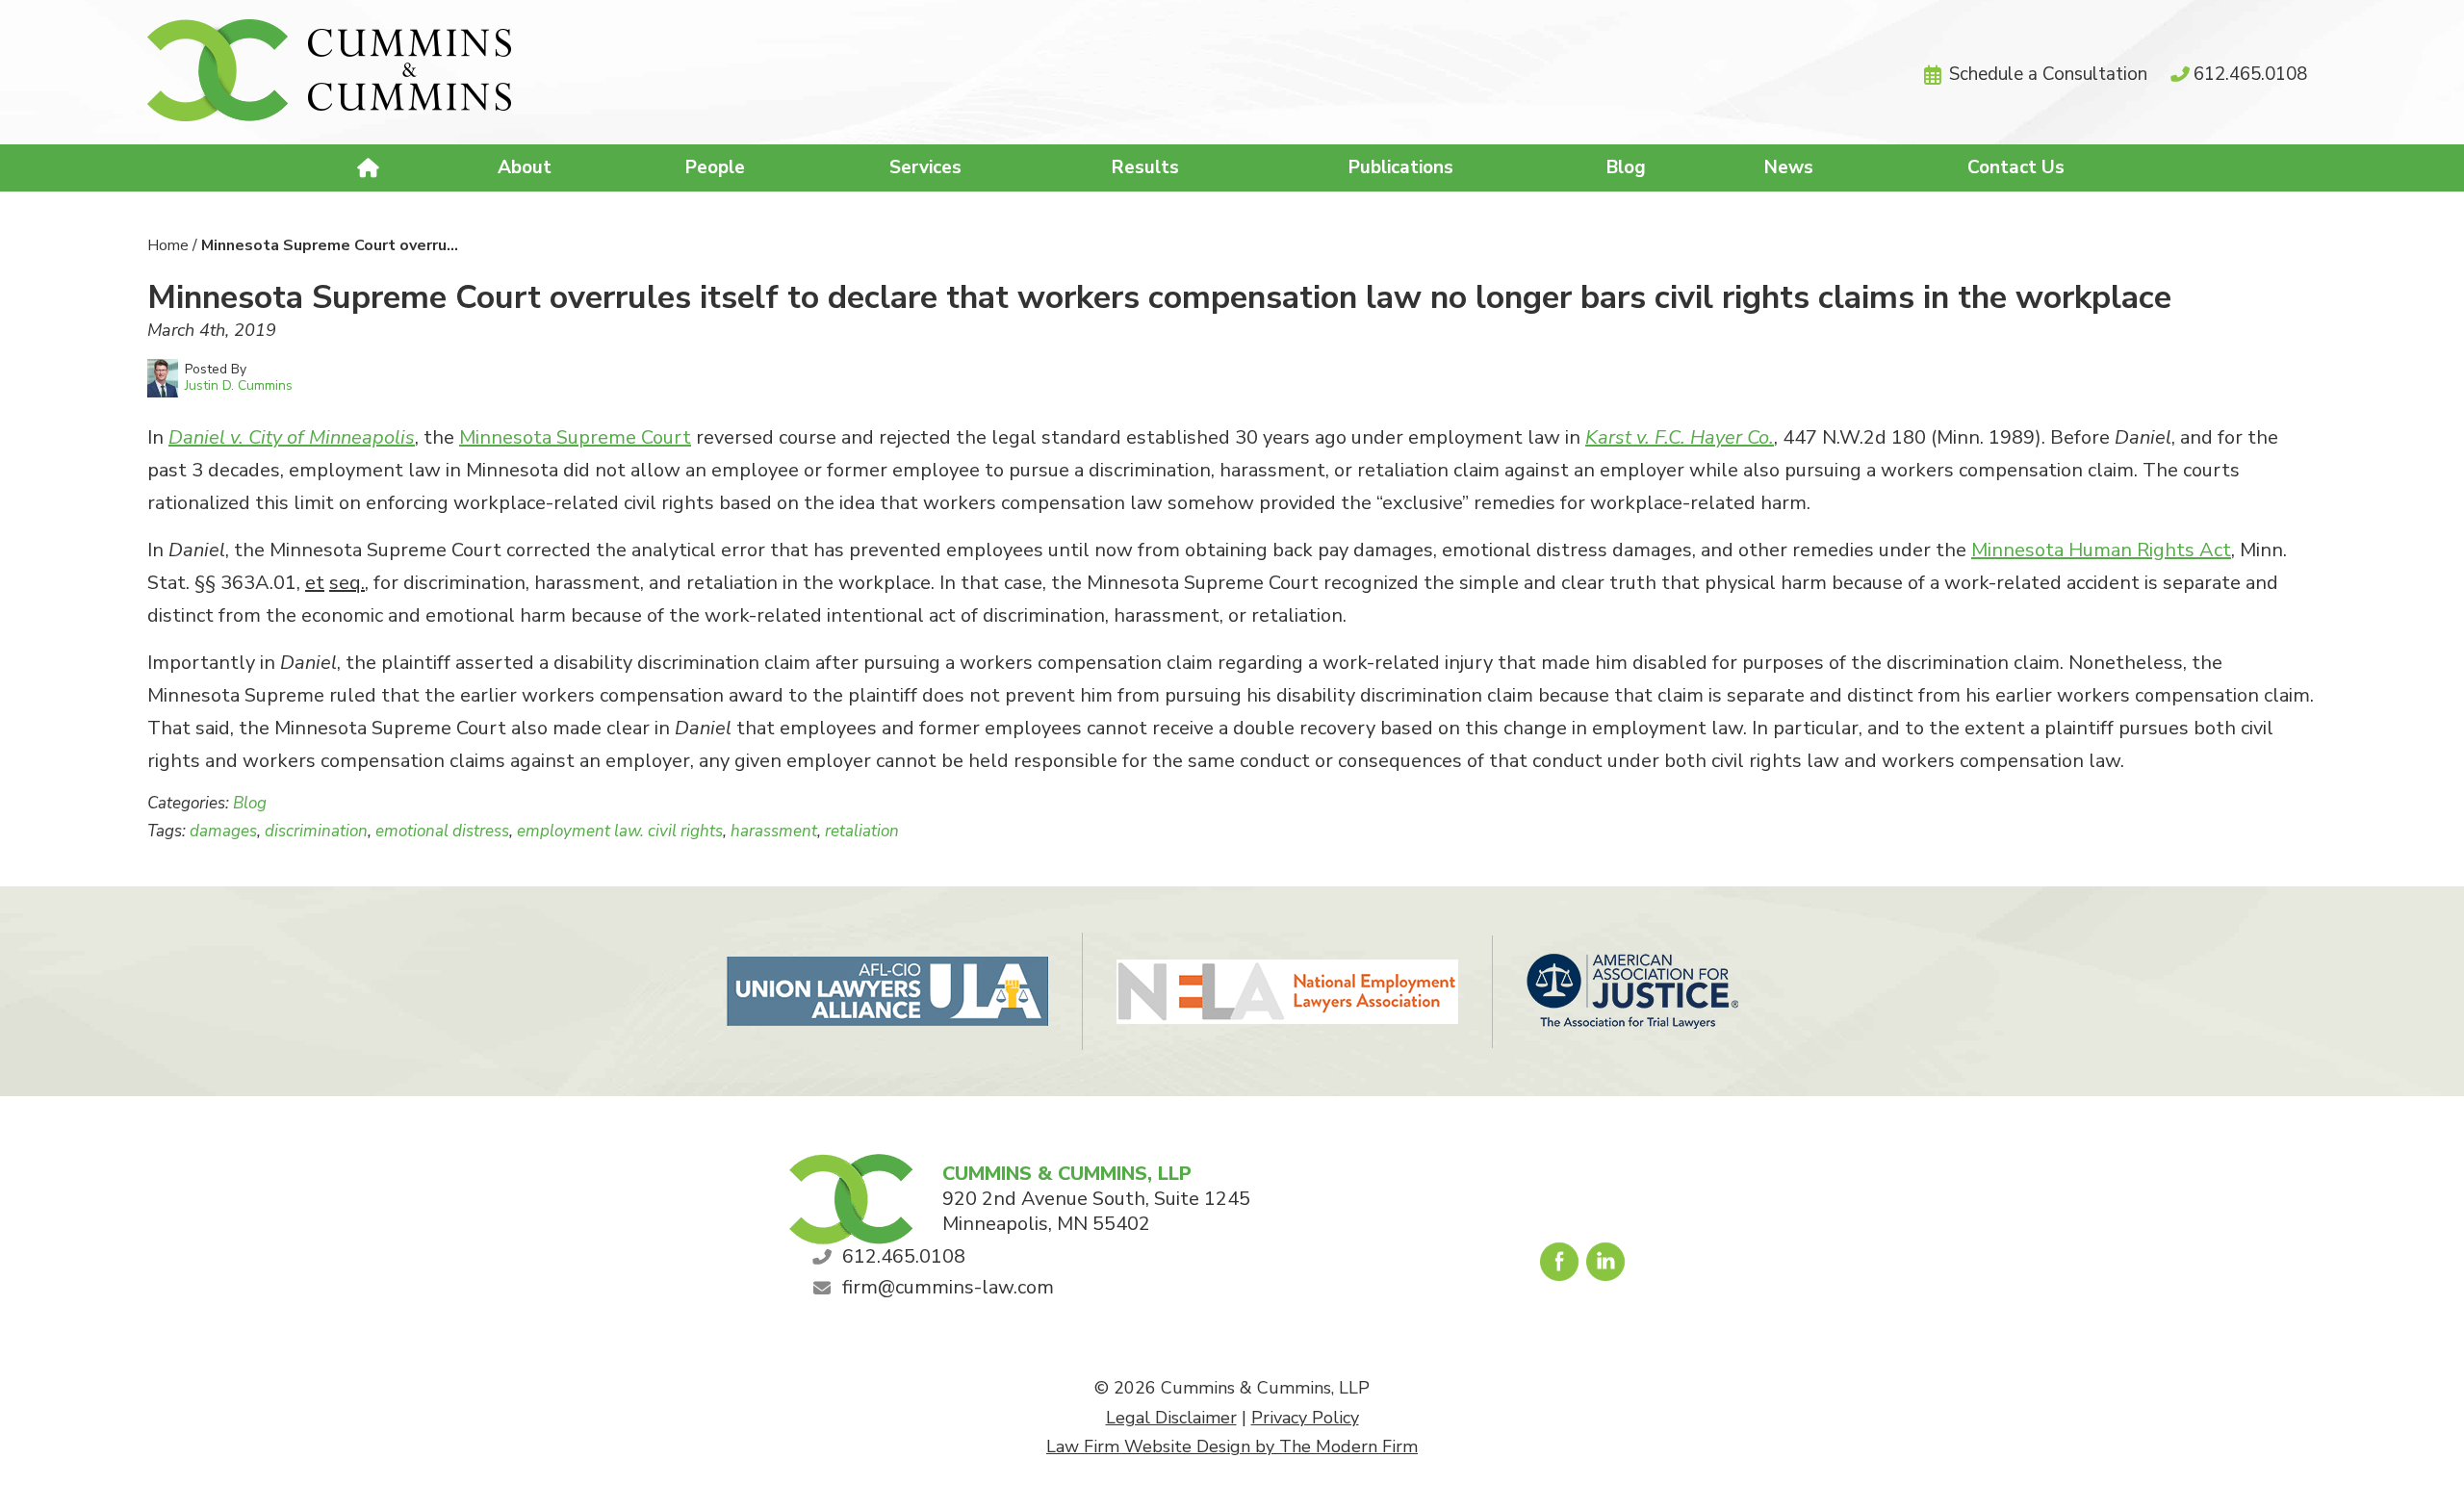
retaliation (862, 831)
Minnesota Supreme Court (575, 437)
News (1789, 167)
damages (223, 831)
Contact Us (2016, 167)
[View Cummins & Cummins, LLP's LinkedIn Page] (1607, 1267)
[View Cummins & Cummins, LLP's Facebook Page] (1561, 1267)
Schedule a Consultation (2048, 74)
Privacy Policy (1305, 1418)
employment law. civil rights (620, 831)
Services (925, 167)
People (715, 167)
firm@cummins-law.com (948, 1287)
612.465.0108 (2250, 74)
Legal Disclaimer (1171, 1418)
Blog (1626, 167)
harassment (774, 831)
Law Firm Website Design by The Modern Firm (1232, 1446)
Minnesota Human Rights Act (2101, 550)
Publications (1401, 167)
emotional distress (442, 831)
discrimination (316, 831)
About (525, 167)
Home (370, 168)
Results (1145, 167)
